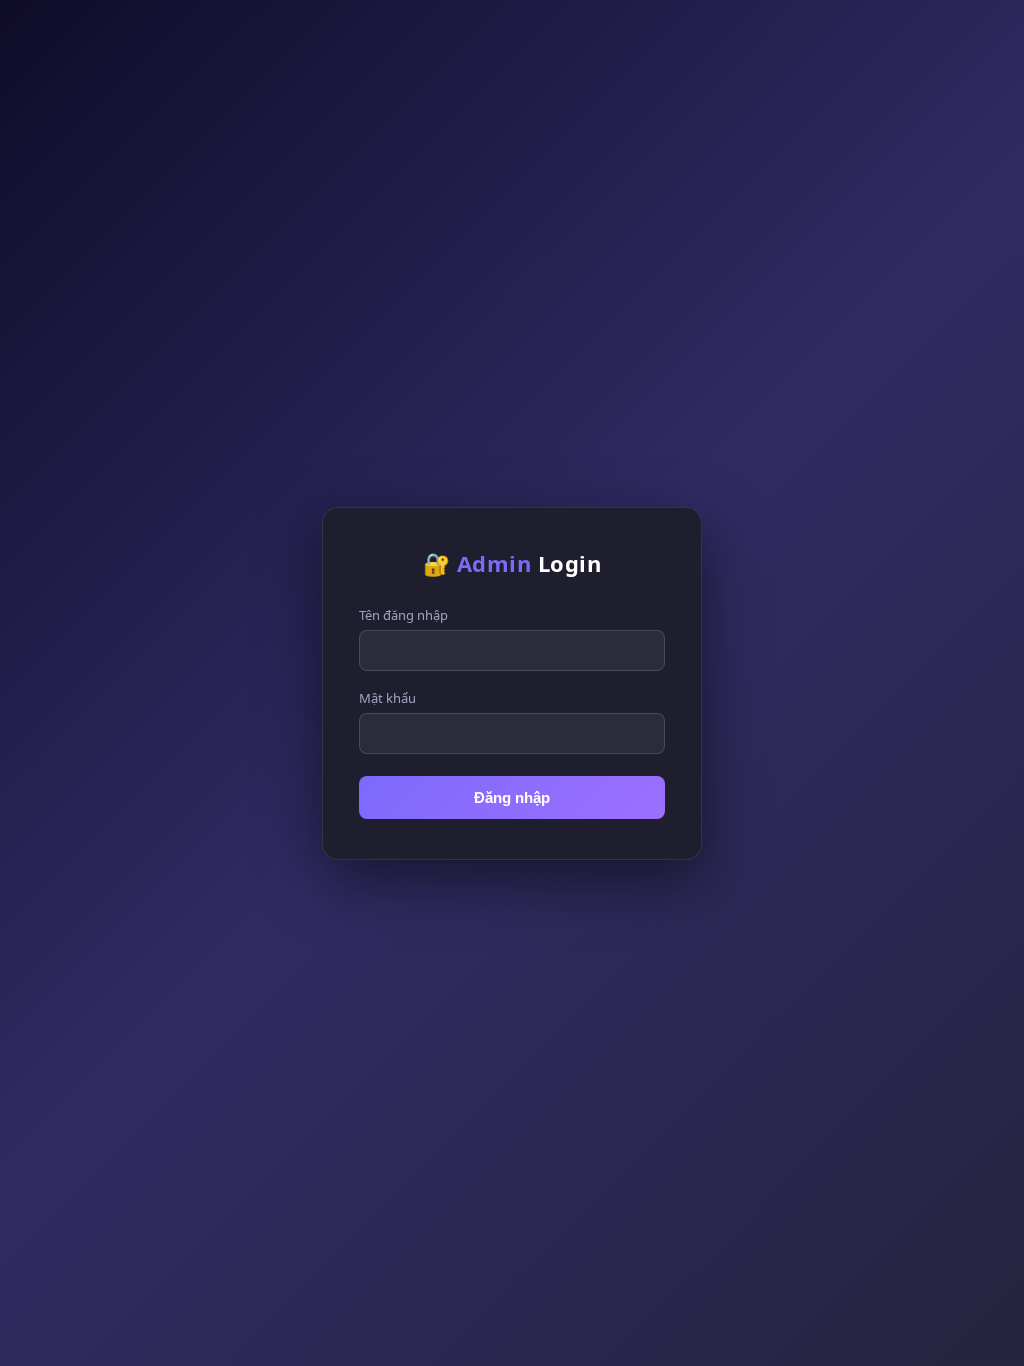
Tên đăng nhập (403, 615)
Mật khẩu (387, 698)
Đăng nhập (512, 797)
